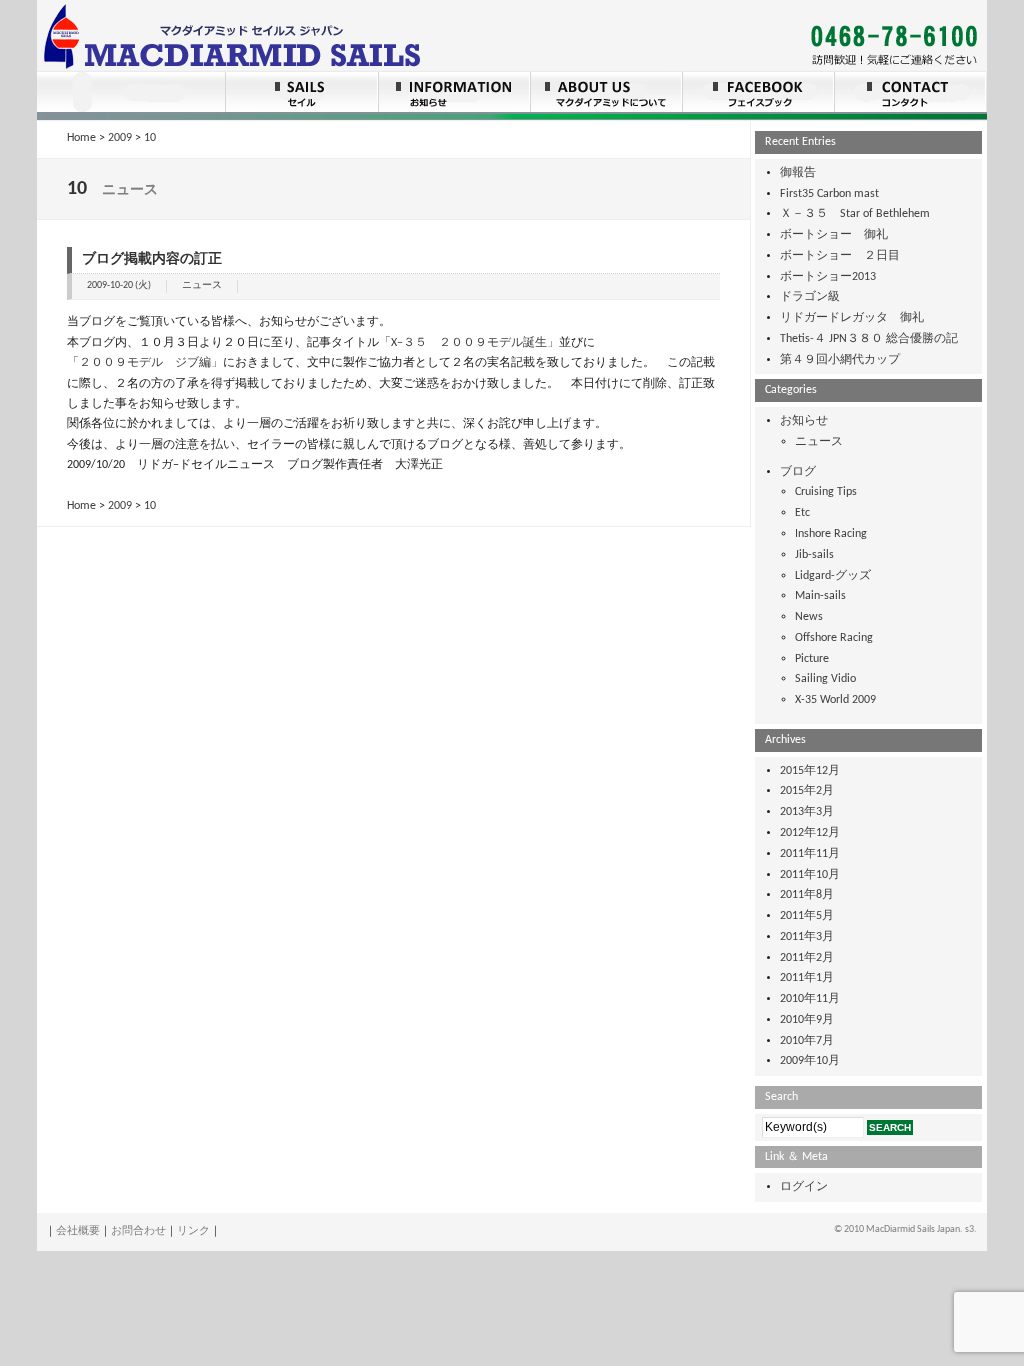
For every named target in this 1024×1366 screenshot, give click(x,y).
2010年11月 (810, 999)
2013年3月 (807, 812)
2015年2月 (807, 791)
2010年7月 (807, 1041)
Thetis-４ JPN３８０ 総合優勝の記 (869, 339)
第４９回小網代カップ (840, 360)
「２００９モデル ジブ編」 (145, 363)
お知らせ (804, 421)
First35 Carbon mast (829, 194)
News (809, 617)
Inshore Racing (831, 534)
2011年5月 (807, 916)
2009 (120, 138)
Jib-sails (814, 555)
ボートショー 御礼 (834, 235)
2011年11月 (810, 854)
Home (81, 138)
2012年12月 (810, 833)
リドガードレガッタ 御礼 (852, 318)
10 (150, 138)
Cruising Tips (826, 492)
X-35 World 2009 (835, 700)
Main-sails (820, 596)
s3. (971, 1229)
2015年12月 (810, 771)
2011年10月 (810, 875)
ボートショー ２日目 (840, 256)
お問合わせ (138, 1231)
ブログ (798, 472)
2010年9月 (807, 1020)
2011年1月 (807, 978)
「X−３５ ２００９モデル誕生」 (469, 343)
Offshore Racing (834, 638)
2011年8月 (807, 895)
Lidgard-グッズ (833, 576)
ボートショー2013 (828, 277)
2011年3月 (807, 937)
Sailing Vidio (825, 679)
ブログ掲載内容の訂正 (152, 259)
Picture (812, 659)
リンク (193, 1231)
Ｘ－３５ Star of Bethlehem (855, 214)
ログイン (804, 1187)
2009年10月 (810, 1061)
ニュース (202, 285)
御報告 (798, 173)
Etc (802, 513)
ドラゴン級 (810, 297)
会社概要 (78, 1231)
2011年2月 (807, 958)
